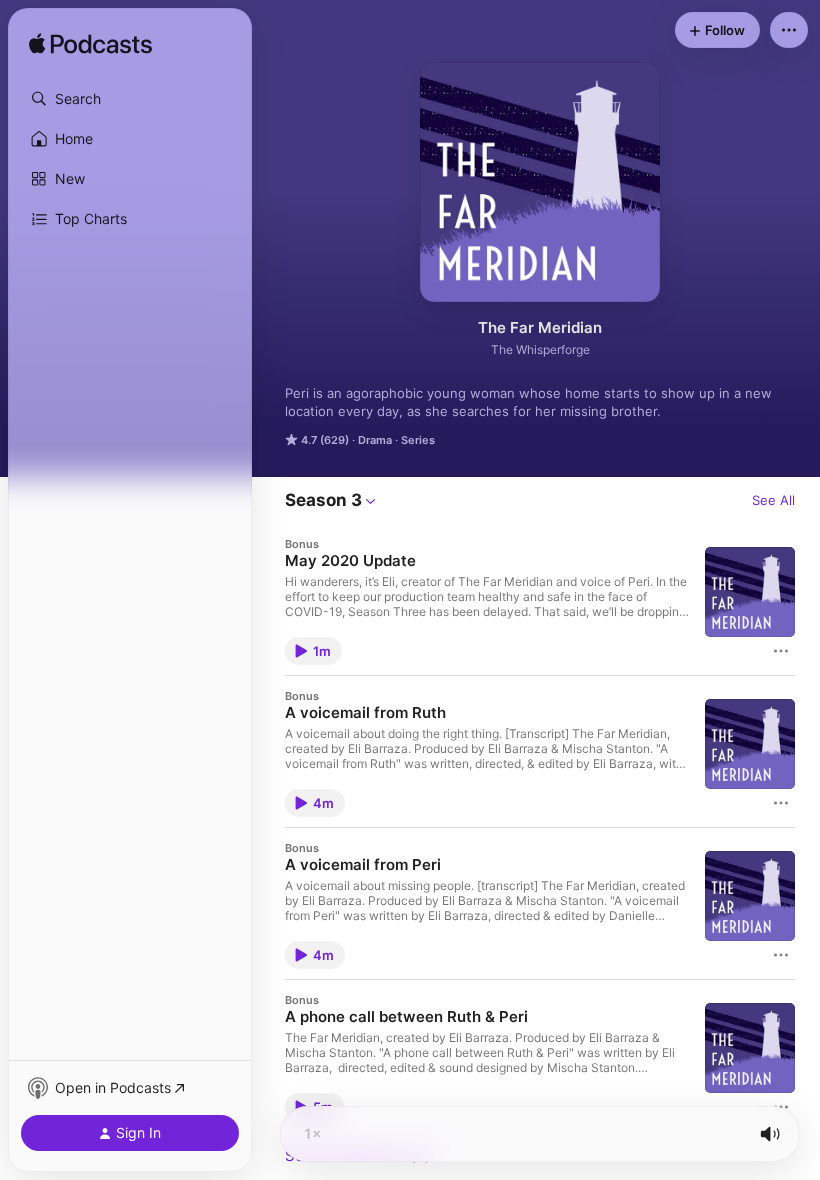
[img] (90, 45)
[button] (130, 99)
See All (773, 500)
